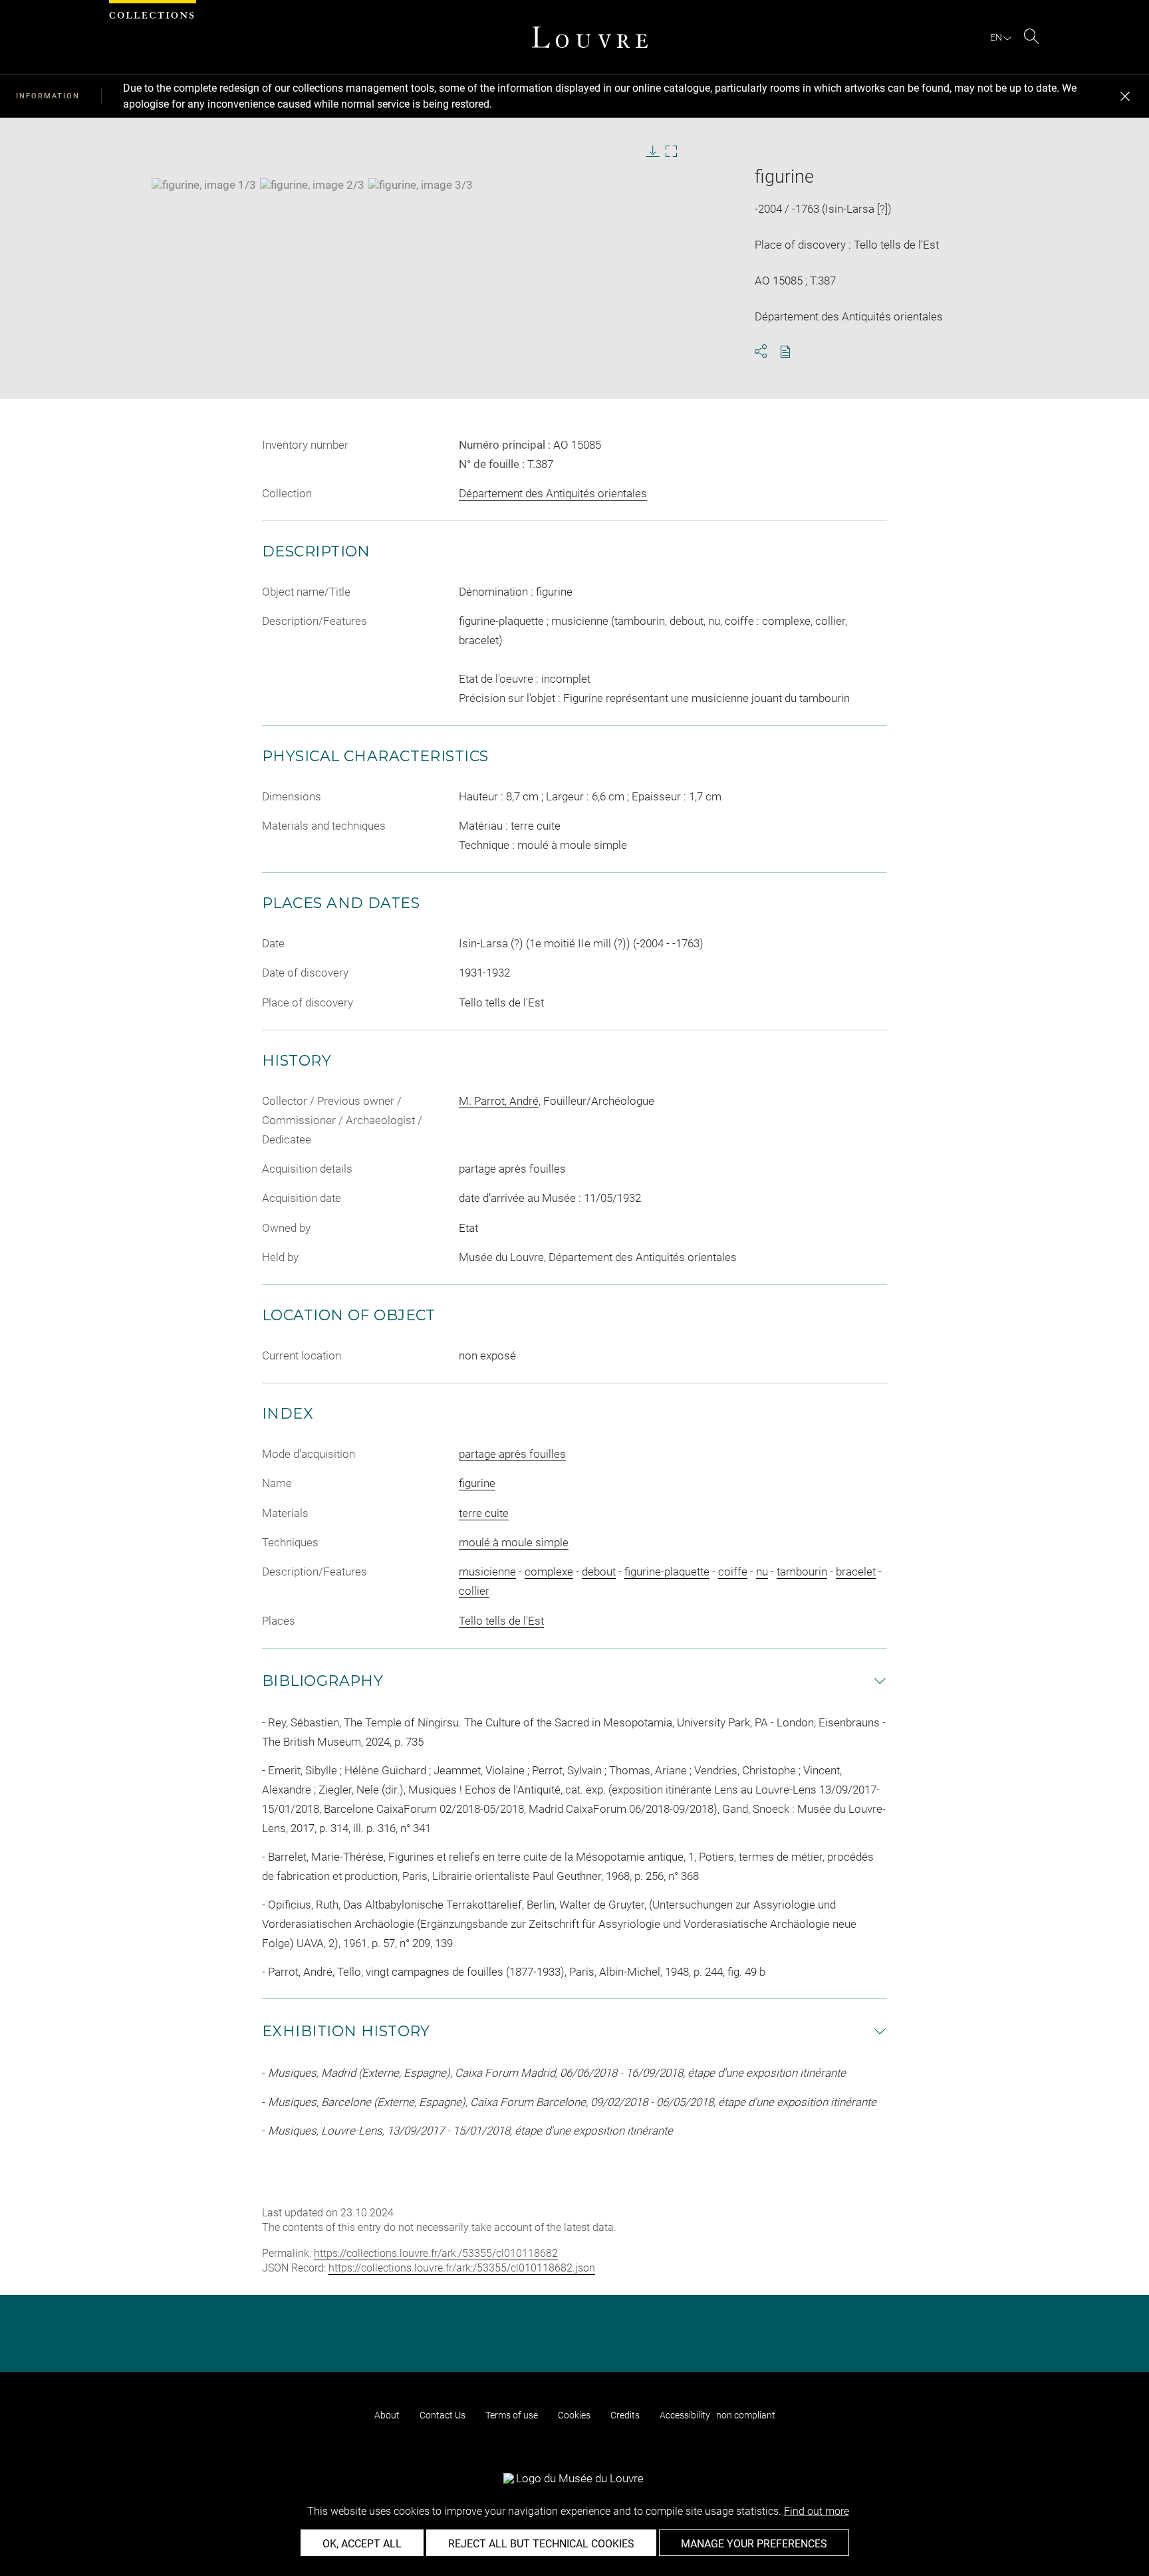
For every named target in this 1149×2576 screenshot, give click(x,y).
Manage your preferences (754, 2544)
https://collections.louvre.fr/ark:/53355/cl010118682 (436, 2253)
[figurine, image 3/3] (421, 185)
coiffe (733, 1572)
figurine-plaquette (667, 1572)
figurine (477, 1483)
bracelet (856, 1572)
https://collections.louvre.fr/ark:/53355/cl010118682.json (462, 2268)
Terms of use (512, 2415)
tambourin (802, 1572)
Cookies (574, 2415)
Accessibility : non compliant (717, 2415)
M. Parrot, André (499, 1101)
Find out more (817, 2511)
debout (599, 1572)
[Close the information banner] (1125, 96)
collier (474, 1591)
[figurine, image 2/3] (312, 185)
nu (762, 1572)
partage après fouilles (512, 1454)
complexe (549, 1572)
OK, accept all (362, 2544)
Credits (625, 2415)
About (387, 2415)
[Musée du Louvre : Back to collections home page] (590, 37)
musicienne (487, 1572)
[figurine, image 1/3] (204, 185)
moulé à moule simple (514, 1542)
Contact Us (443, 2415)
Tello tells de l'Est (501, 1621)
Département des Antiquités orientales (553, 493)
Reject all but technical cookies (541, 2544)
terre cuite (484, 1513)
